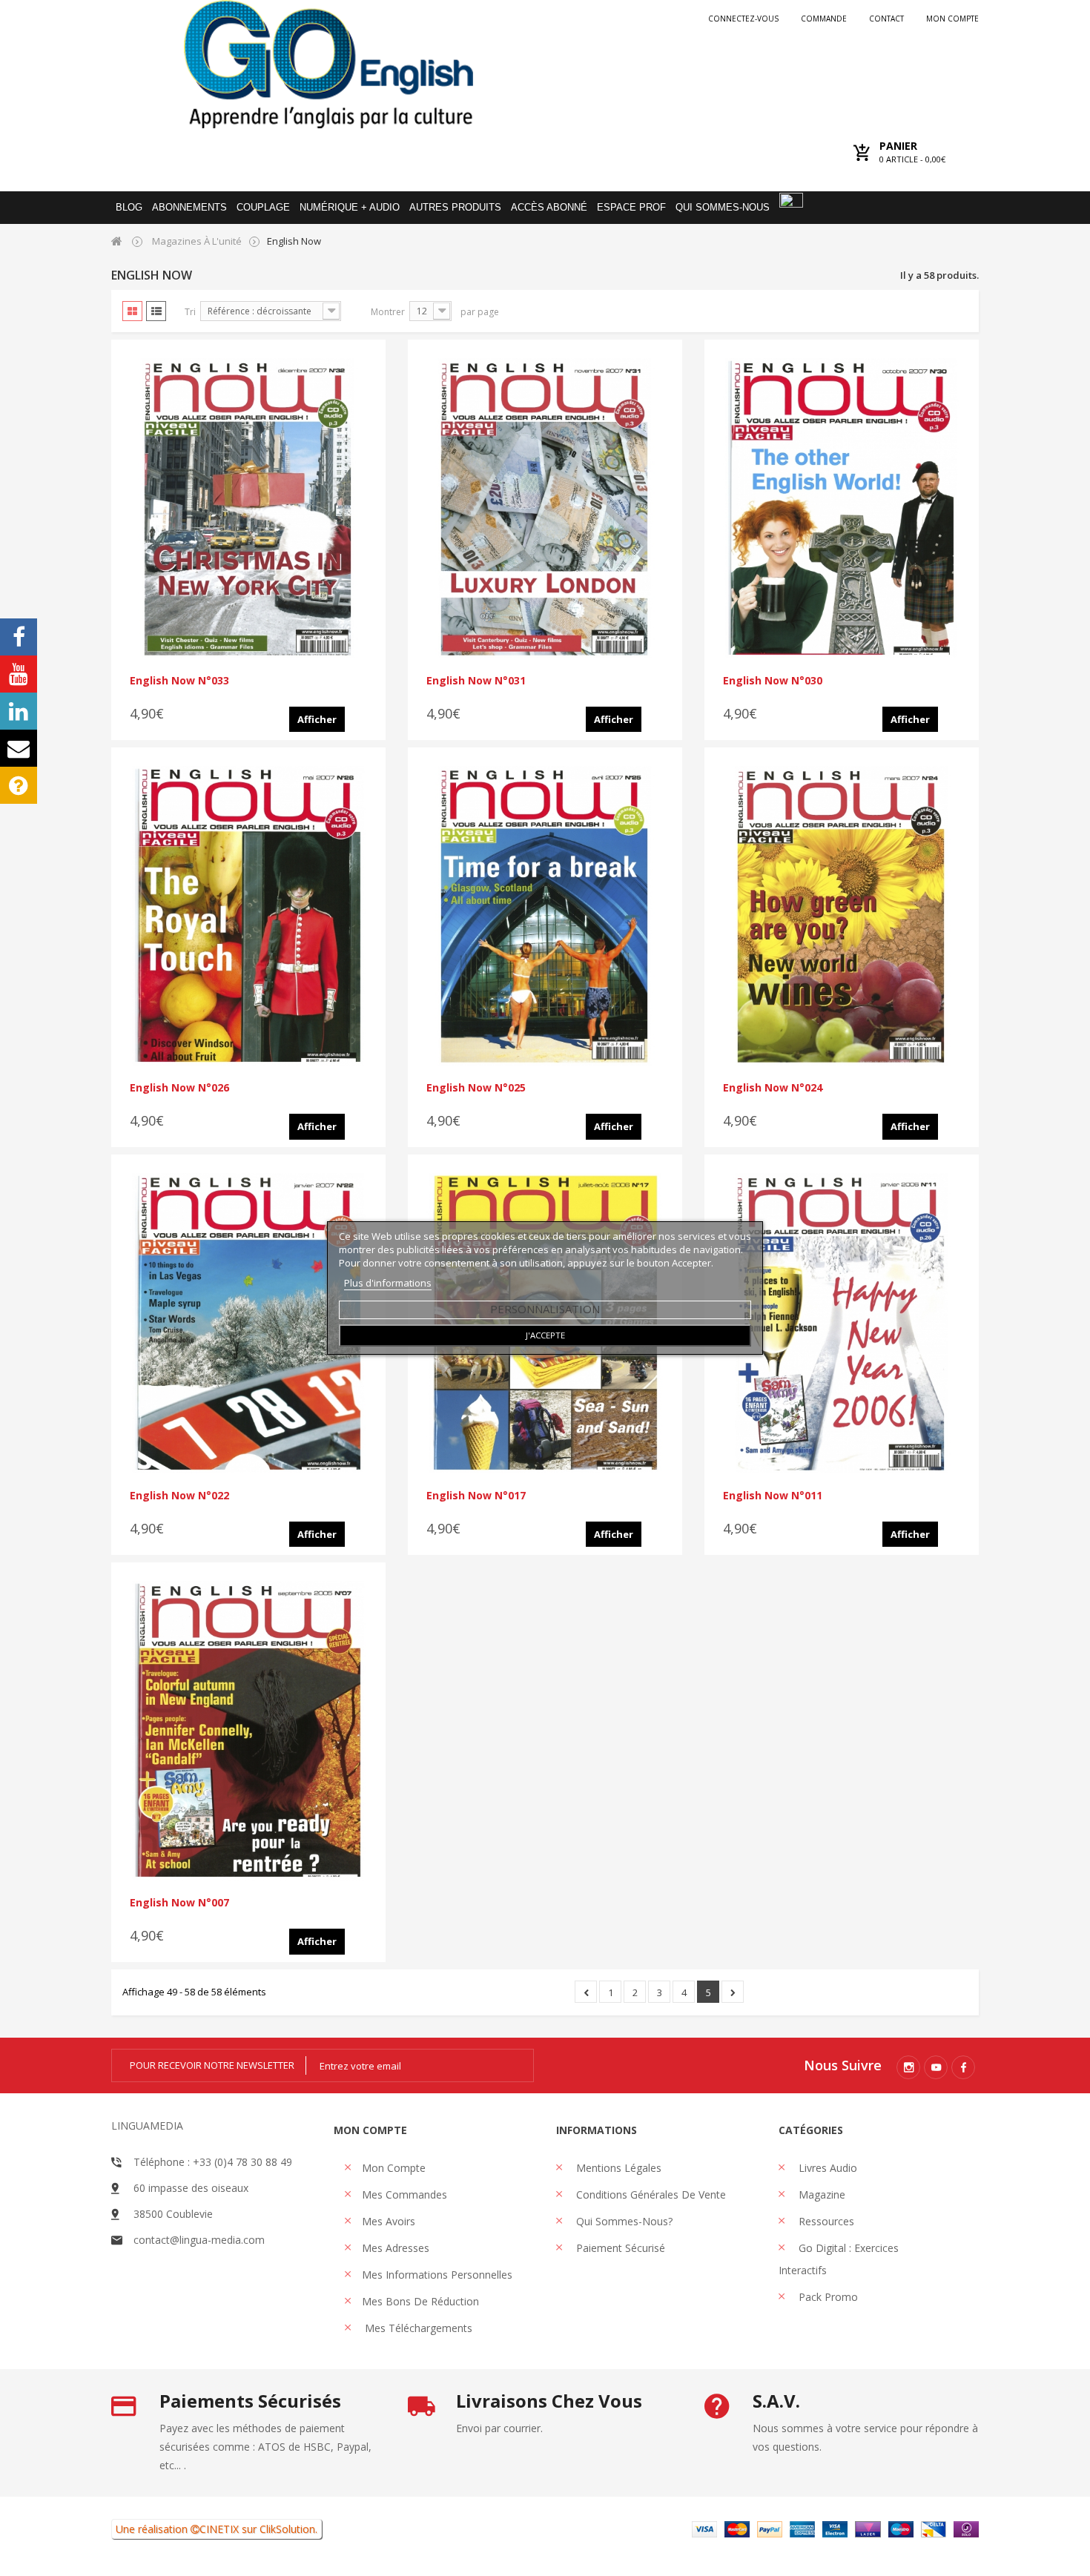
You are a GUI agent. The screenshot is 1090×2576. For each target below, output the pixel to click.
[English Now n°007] (248, 1731)
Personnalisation (545, 1309)
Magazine (820, 2194)
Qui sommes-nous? (623, 2221)
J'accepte (545, 1335)
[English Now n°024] (842, 916)
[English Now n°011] (842, 1323)
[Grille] (132, 311)
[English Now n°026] (248, 916)
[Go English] (328, 64)
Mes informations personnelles (437, 2275)
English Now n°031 (476, 680)
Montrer (388, 312)
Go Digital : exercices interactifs (839, 2259)
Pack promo (827, 2297)
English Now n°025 (476, 1087)
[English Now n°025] (545, 916)
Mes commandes (404, 2194)
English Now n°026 (179, 1087)
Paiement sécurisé (619, 2248)
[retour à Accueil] (117, 241)
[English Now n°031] (545, 508)
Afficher (317, 719)
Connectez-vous (743, 19)
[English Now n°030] (842, 508)
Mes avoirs (389, 2221)
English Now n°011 (773, 1495)
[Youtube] (936, 2067)
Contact (886, 19)
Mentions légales (617, 2168)
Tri (190, 312)
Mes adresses (396, 2248)
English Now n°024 (773, 1087)
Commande (824, 19)
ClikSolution (287, 2529)
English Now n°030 (773, 680)
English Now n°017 (476, 1495)
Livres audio (826, 2168)
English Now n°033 (179, 680)
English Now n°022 (179, 1495)
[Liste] (156, 311)
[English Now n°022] (248, 1323)
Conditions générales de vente (650, 2194)
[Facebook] (963, 2067)
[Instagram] (908, 2067)
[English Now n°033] (248, 508)
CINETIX (219, 2529)
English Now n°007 (179, 1902)
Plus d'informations (388, 1283)
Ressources (825, 2221)
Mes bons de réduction (420, 2301)
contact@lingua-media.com (199, 2240)
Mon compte (952, 19)
